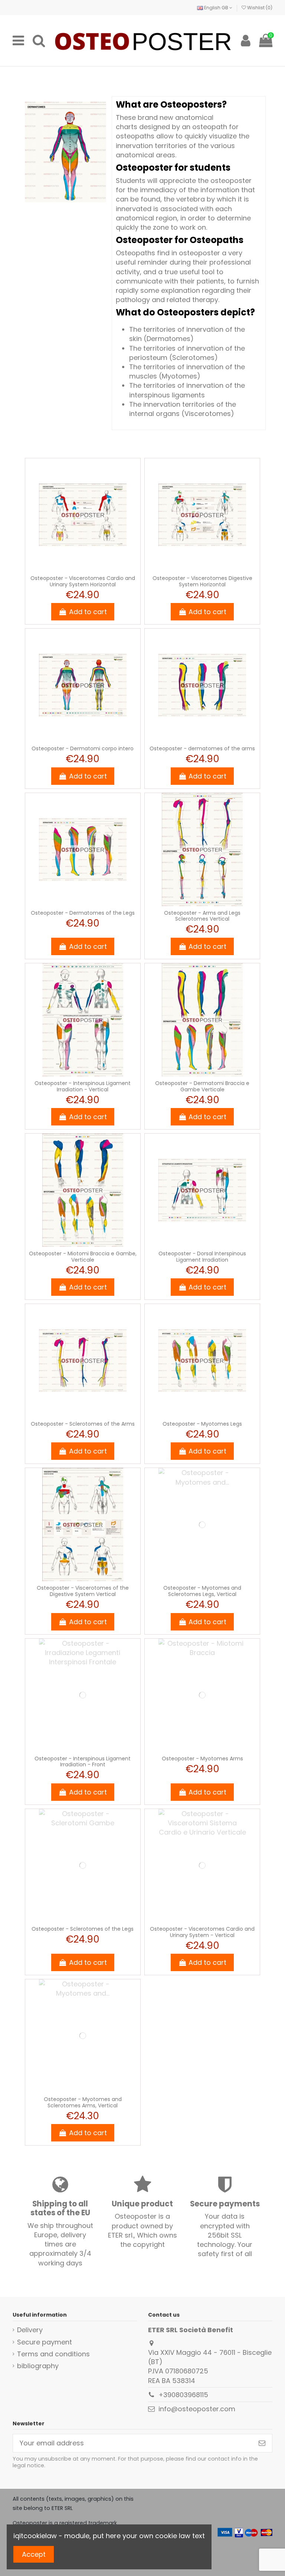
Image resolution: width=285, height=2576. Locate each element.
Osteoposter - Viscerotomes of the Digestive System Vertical (83, 1591)
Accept (34, 2554)
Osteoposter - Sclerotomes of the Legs (83, 1929)
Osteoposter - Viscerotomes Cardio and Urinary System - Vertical (202, 1932)
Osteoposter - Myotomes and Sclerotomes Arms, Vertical (83, 2102)
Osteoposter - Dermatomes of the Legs (83, 913)
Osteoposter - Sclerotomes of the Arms (83, 1424)
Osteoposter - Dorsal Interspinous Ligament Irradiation (202, 1257)
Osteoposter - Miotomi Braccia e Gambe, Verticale (83, 1257)
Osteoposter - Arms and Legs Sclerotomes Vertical (202, 916)
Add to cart (88, 612)
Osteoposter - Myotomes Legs (202, 1424)
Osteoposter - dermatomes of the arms (202, 748)
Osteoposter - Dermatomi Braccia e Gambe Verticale (202, 1086)
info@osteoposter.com (197, 2409)
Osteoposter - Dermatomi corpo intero (83, 748)
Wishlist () (259, 8)
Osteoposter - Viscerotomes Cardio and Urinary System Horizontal (83, 581)
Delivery (30, 2330)
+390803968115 (183, 2395)
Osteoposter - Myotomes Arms (202, 1759)
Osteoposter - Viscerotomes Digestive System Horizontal (202, 581)
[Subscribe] (262, 2443)
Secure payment (45, 2342)
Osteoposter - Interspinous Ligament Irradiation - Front (83, 1762)
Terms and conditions (53, 2354)
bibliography (38, 2366)
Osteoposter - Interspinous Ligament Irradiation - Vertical (83, 1086)
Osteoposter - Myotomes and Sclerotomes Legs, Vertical (202, 1591)
